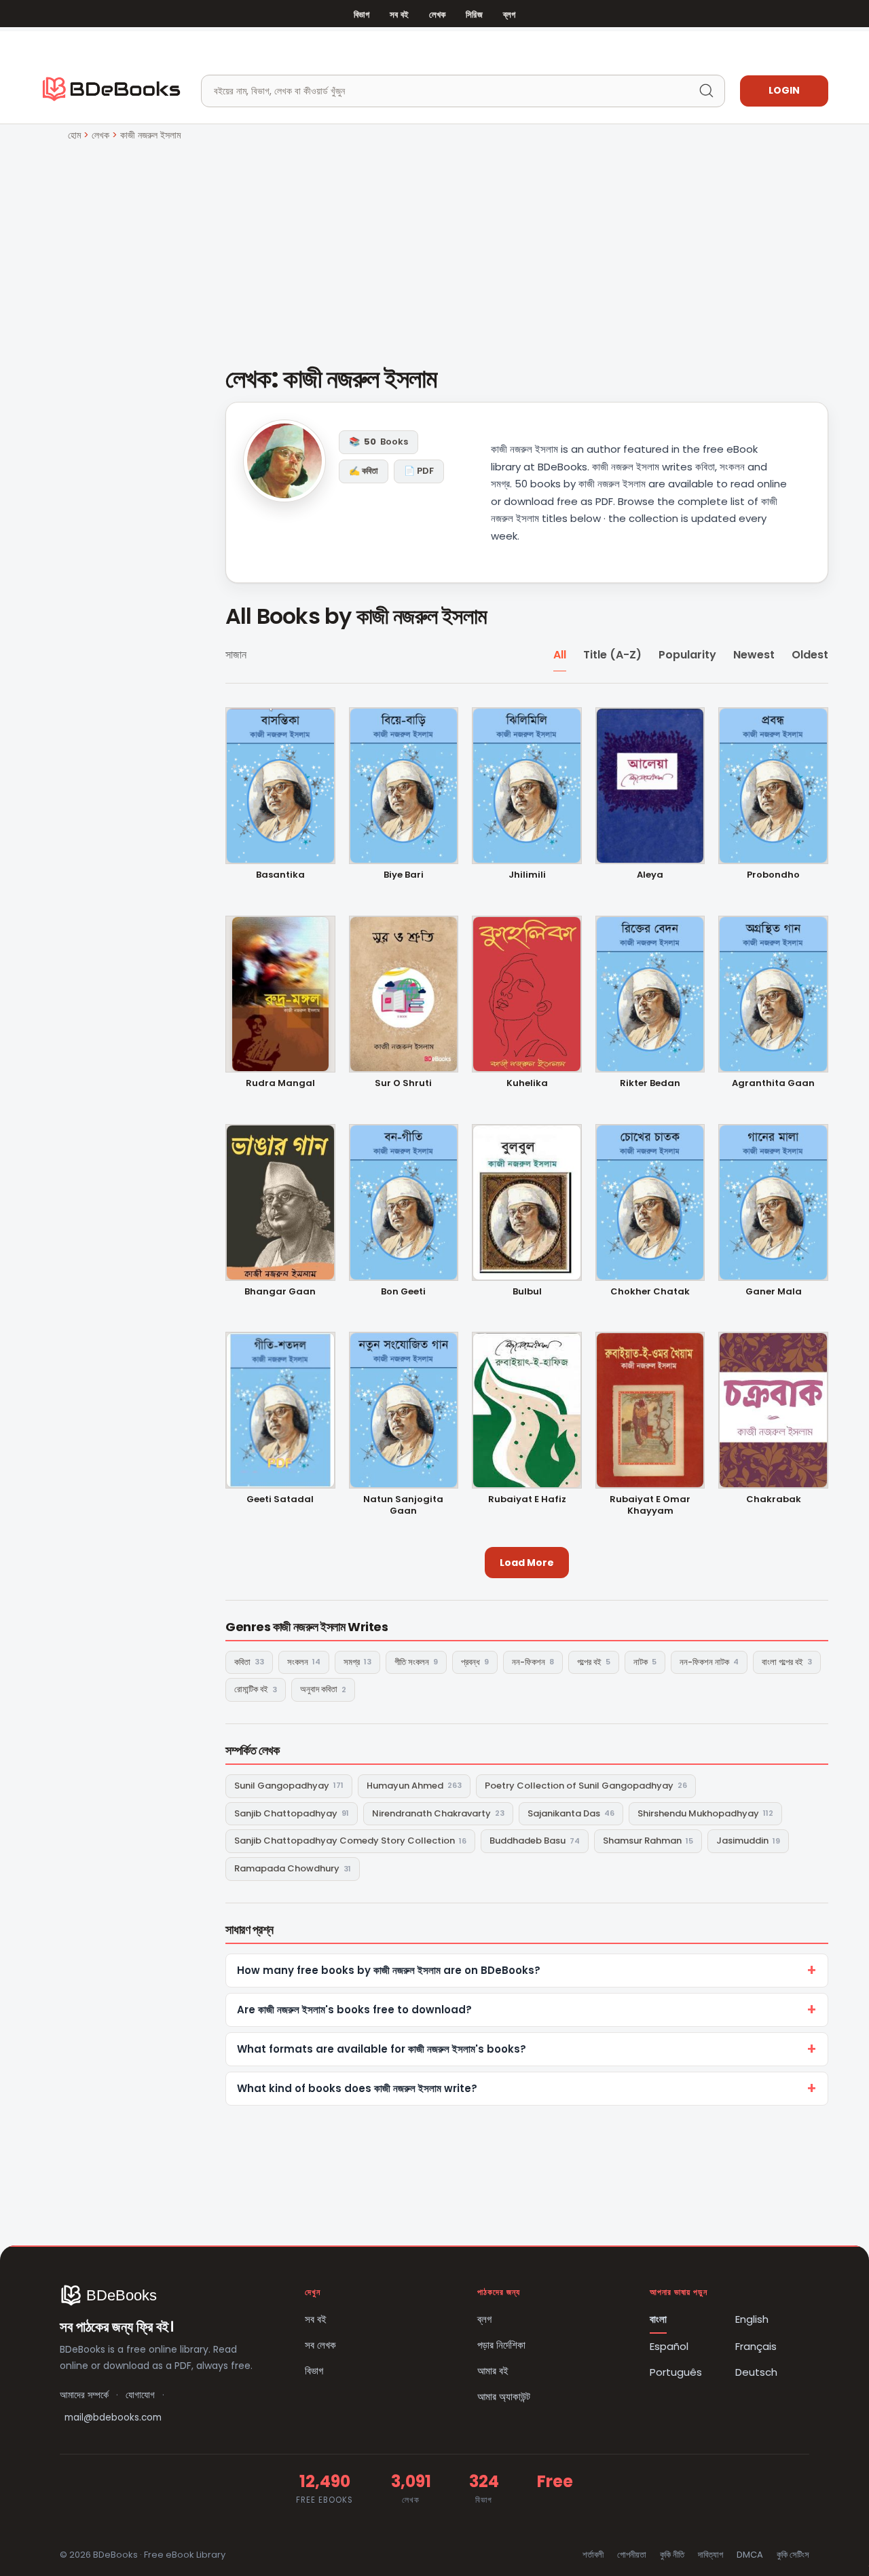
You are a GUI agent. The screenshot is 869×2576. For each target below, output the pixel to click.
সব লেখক (320, 2345)
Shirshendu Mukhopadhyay (705, 1813)
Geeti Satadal (280, 1500)
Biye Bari (404, 875)
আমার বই (493, 2371)
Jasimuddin (748, 1841)
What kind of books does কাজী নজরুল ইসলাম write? (357, 2088)
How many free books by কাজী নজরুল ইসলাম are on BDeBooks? (389, 1970)
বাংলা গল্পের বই (787, 1662)
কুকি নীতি (672, 2555)
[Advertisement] (434, 245)
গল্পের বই (594, 1662)
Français (756, 2346)
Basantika (280, 875)
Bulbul (527, 1292)
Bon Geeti (403, 1292)
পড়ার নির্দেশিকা (501, 2345)
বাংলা (658, 2319)
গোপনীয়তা (632, 2555)
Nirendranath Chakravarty (438, 1813)
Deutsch (756, 2372)
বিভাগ (362, 15)
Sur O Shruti (403, 1084)
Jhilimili (527, 875)
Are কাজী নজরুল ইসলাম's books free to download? (354, 2010)
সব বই (399, 15)
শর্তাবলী (593, 2555)
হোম (74, 135)
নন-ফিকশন (533, 1662)
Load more (527, 1563)
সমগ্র (357, 1662)
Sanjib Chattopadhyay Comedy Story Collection (350, 1841)
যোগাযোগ (140, 2395)
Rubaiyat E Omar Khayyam (650, 1506)
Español (669, 2346)
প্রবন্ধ (475, 1662)
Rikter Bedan (650, 1084)
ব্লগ (509, 15)
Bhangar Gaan (280, 1292)
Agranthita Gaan (773, 1084)
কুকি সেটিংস (793, 2555)
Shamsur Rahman (648, 1841)
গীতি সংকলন (416, 1662)
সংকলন (304, 1662)
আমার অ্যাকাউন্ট (504, 2396)
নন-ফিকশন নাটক (709, 1662)
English (752, 2319)
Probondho (773, 875)
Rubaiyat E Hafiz (527, 1500)
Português (676, 2372)
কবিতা (249, 1662)
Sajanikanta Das (571, 1813)
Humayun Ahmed (414, 1786)
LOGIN (784, 90)
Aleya (650, 875)
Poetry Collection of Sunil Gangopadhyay (586, 1786)
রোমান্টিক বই (256, 1689)
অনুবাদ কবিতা (323, 1689)
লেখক (437, 15)
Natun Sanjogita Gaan (403, 1506)
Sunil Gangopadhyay (289, 1786)
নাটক (645, 1662)
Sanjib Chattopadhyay (292, 1813)
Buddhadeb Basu (535, 1841)
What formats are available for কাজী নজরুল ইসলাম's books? (382, 2049)
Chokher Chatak (650, 1292)
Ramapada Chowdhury (293, 1868)
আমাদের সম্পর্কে (84, 2395)
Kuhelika (527, 1084)
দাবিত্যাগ (710, 2555)
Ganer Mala (774, 1292)
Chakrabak (774, 1500)
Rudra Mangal (280, 1084)
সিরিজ (474, 15)
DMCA (750, 2555)
